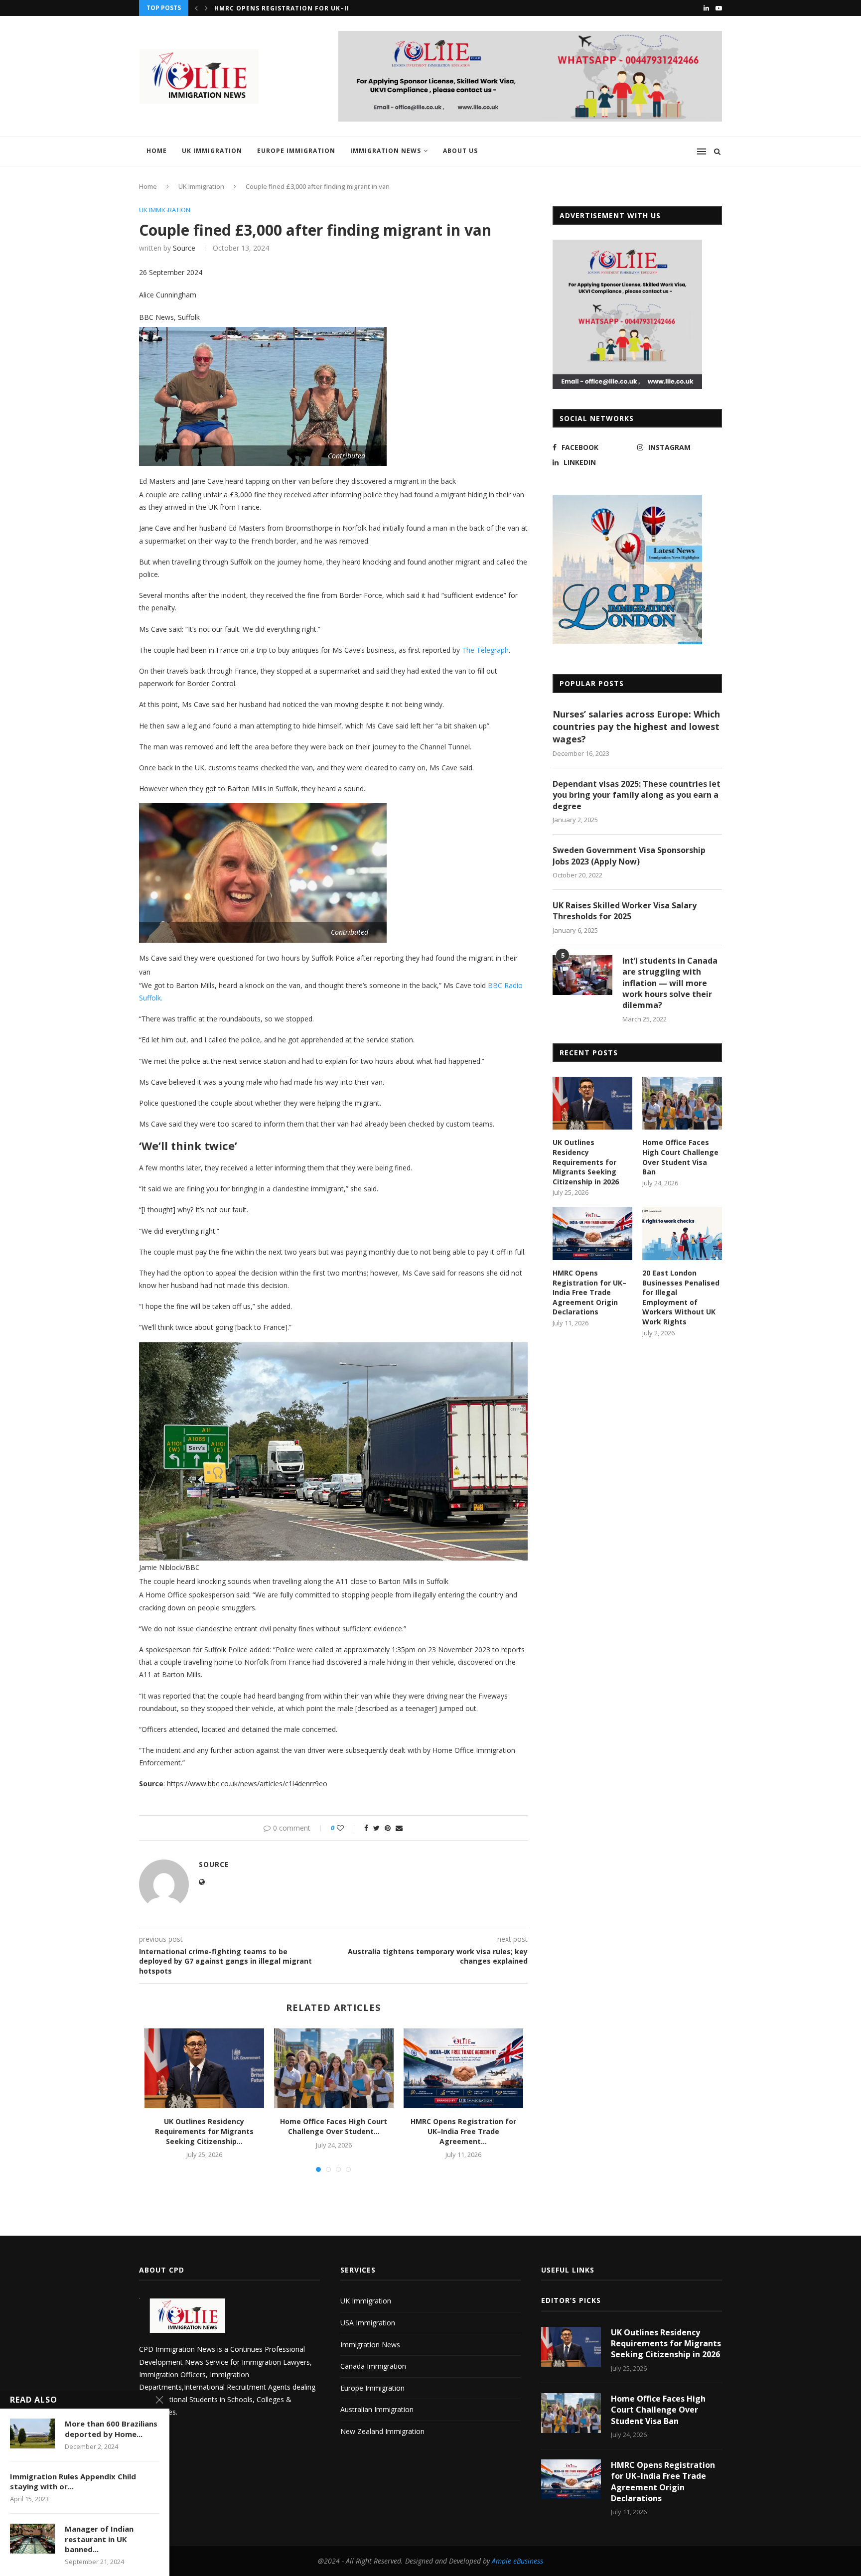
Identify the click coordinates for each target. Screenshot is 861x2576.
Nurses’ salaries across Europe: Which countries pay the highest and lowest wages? (636, 726)
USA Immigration (368, 2323)
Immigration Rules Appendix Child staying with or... (73, 2481)
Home (157, 151)
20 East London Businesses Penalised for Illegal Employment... (338, 8)
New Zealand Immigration (382, 2431)
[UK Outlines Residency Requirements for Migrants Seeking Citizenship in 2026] (204, 2068)
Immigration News (386, 151)
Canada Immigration (373, 2366)
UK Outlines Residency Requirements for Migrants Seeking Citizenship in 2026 (586, 1162)
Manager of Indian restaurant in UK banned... (99, 2539)
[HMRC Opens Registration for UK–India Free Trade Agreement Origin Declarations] (463, 2068)
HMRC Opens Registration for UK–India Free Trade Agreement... (463, 2131)
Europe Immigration (296, 151)
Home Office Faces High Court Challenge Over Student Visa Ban (680, 1157)
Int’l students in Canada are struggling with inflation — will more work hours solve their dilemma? (670, 983)
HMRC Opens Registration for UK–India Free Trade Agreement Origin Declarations (589, 1292)
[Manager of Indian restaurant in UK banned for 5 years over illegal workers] (32, 2539)
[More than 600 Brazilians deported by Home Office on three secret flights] (32, 2433)
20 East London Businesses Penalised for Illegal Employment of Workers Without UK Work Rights (681, 1297)
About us (460, 151)
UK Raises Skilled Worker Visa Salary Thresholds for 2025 (625, 911)
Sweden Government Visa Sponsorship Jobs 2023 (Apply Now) (629, 856)
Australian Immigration (377, 2409)
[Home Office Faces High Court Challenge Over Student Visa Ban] (334, 2068)
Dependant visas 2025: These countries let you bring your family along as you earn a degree (637, 795)
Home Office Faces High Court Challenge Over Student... (334, 2126)
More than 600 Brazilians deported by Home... (111, 2429)
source (184, 248)
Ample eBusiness (517, 2561)
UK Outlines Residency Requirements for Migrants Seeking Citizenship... (204, 2131)
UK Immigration (212, 151)
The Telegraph (485, 650)
